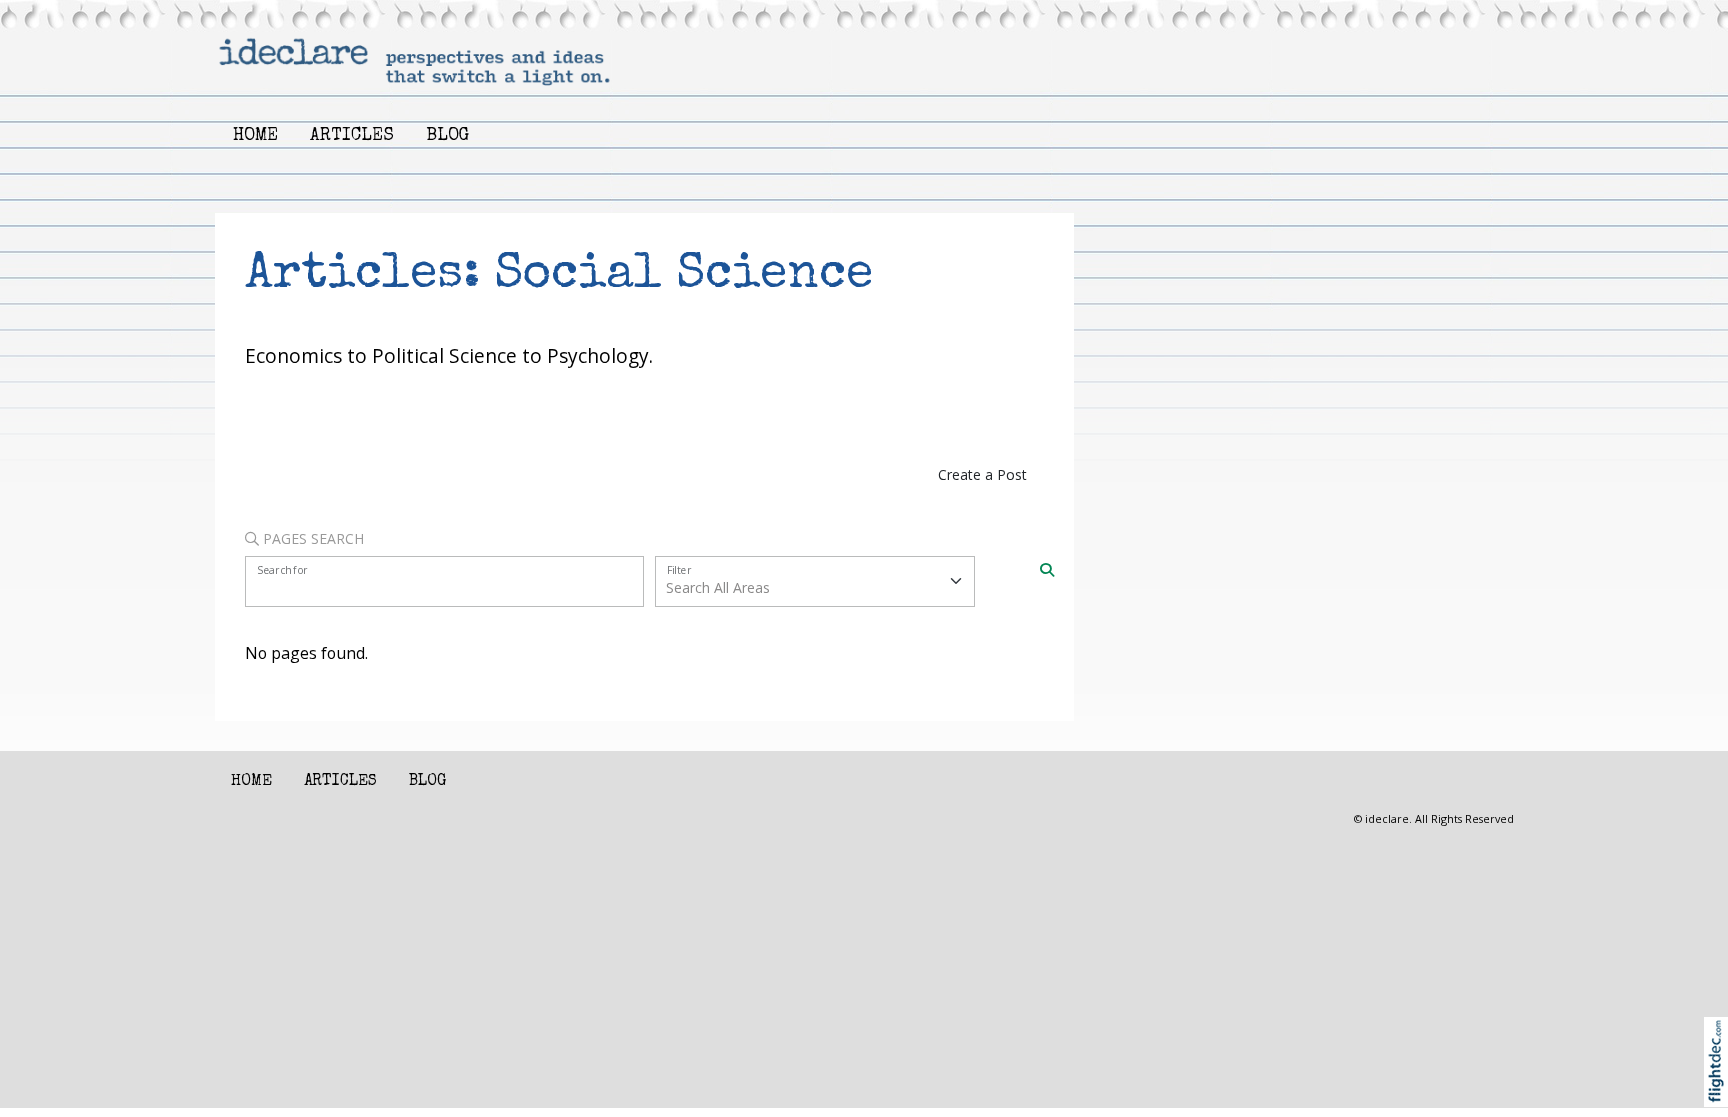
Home (255, 136)
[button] (1720, 1087)
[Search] (1047, 568)
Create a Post (982, 474)
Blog (447, 136)
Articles (352, 136)
